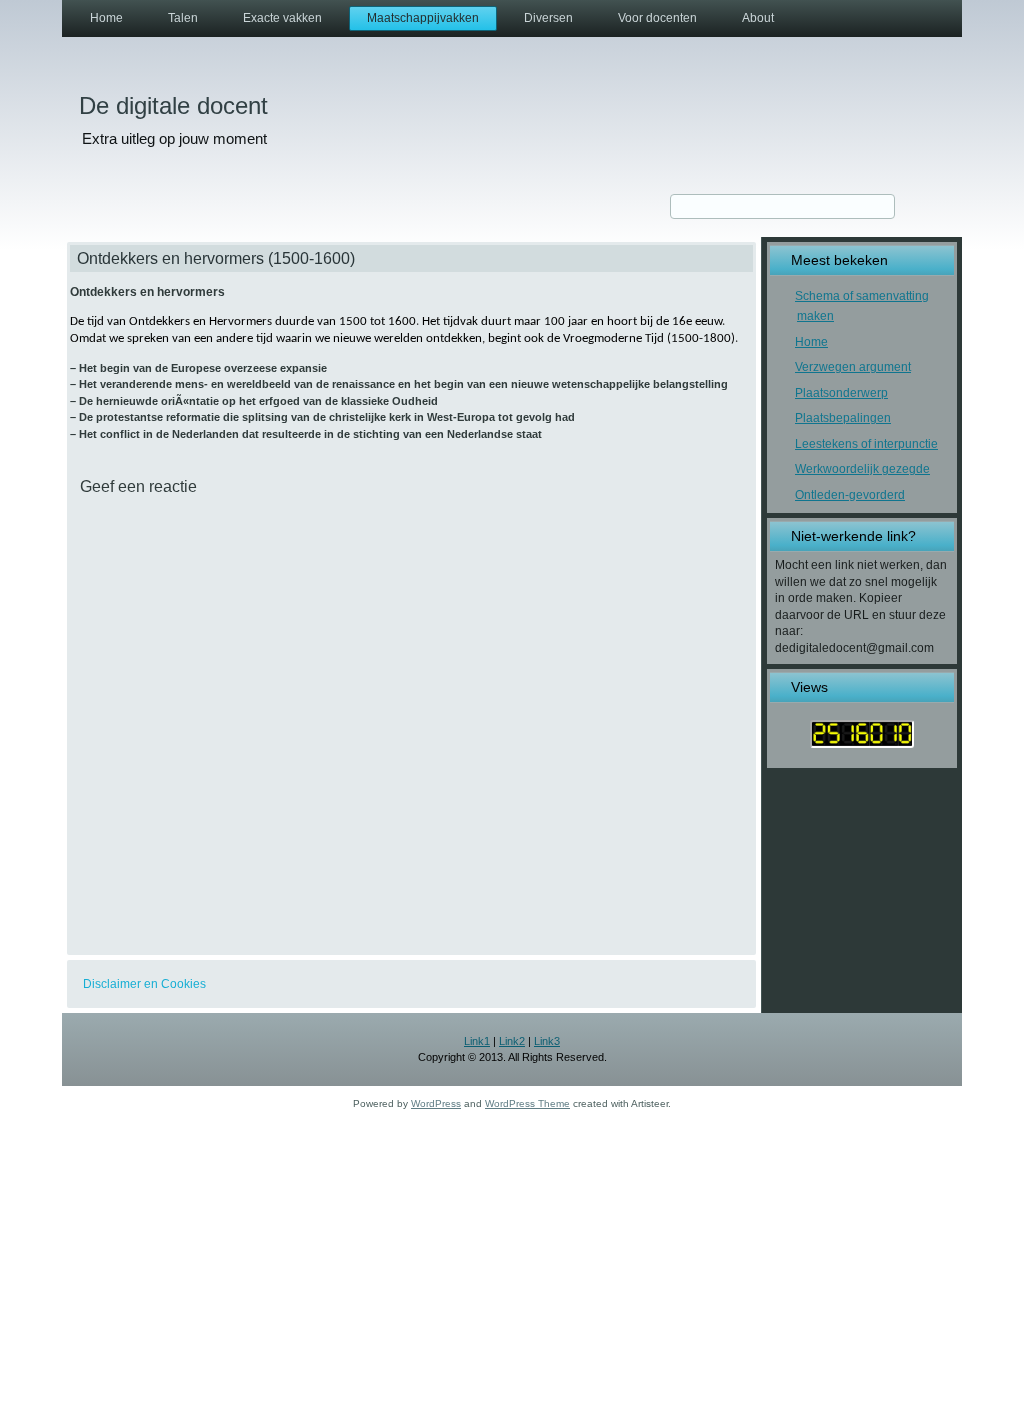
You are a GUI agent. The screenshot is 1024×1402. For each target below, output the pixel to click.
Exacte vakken (282, 18)
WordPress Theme (527, 1103)
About (758, 18)
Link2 (512, 1041)
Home (106, 18)
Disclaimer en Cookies (144, 984)
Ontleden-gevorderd (850, 495)
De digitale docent (173, 105)
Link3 (547, 1041)
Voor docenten (657, 18)
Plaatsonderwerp (841, 393)
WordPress (436, 1103)
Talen (183, 18)
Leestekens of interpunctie (866, 444)
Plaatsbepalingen (843, 418)
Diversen (548, 18)
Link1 (477, 1041)
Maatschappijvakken (423, 18)
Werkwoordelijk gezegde (862, 469)
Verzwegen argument (853, 367)
